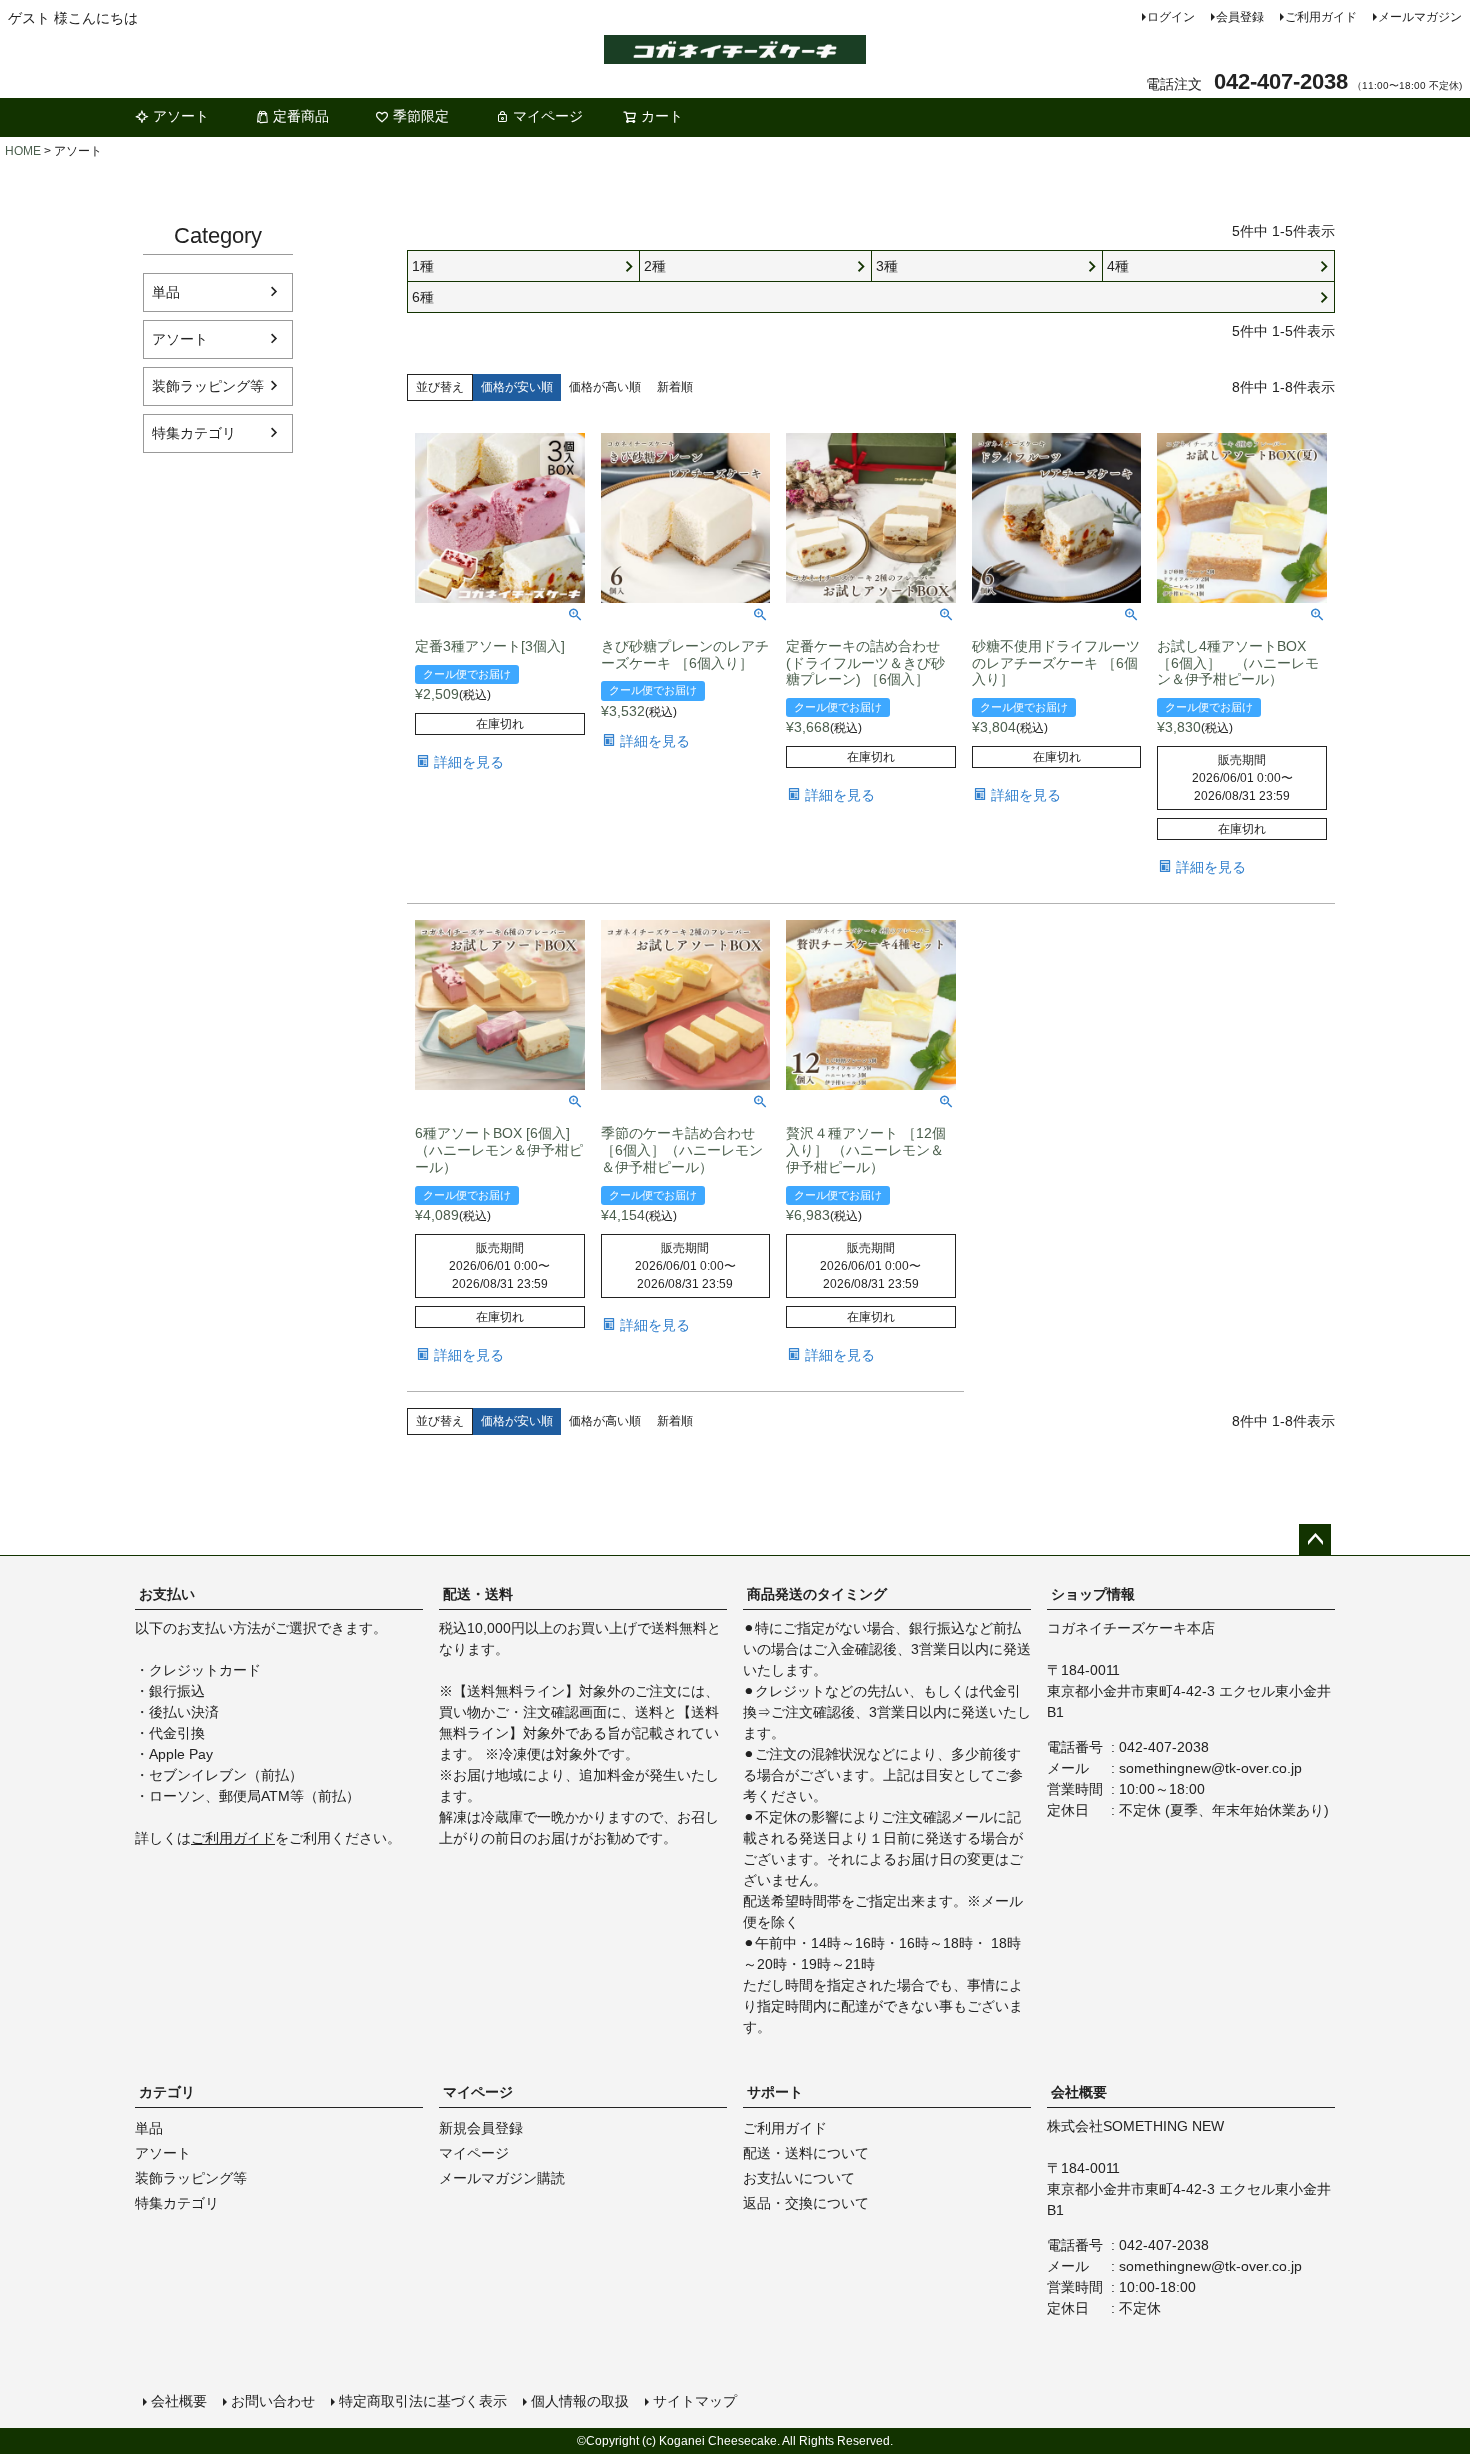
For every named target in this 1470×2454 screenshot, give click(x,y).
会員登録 (1240, 17)
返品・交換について (806, 2203)
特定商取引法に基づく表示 (423, 2401)
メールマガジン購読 (502, 2178)
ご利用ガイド (1321, 17)
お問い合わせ (273, 2401)
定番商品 (301, 116)
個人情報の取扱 (580, 2401)
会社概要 (1079, 2092)
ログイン (1171, 17)
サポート (775, 2092)
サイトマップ (695, 2401)
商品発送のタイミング (817, 1594)
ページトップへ (1315, 1540)
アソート (181, 116)
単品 (166, 292)
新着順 (675, 387)
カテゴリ (167, 2092)
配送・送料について (806, 2153)
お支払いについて (799, 2178)
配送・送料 (478, 1594)
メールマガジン (1420, 17)
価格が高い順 (605, 387)
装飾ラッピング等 (208, 386)
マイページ (548, 116)
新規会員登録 (481, 2128)
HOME (23, 151)
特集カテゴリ (194, 433)
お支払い (167, 1594)
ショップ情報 (1093, 1594)
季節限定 (421, 116)
